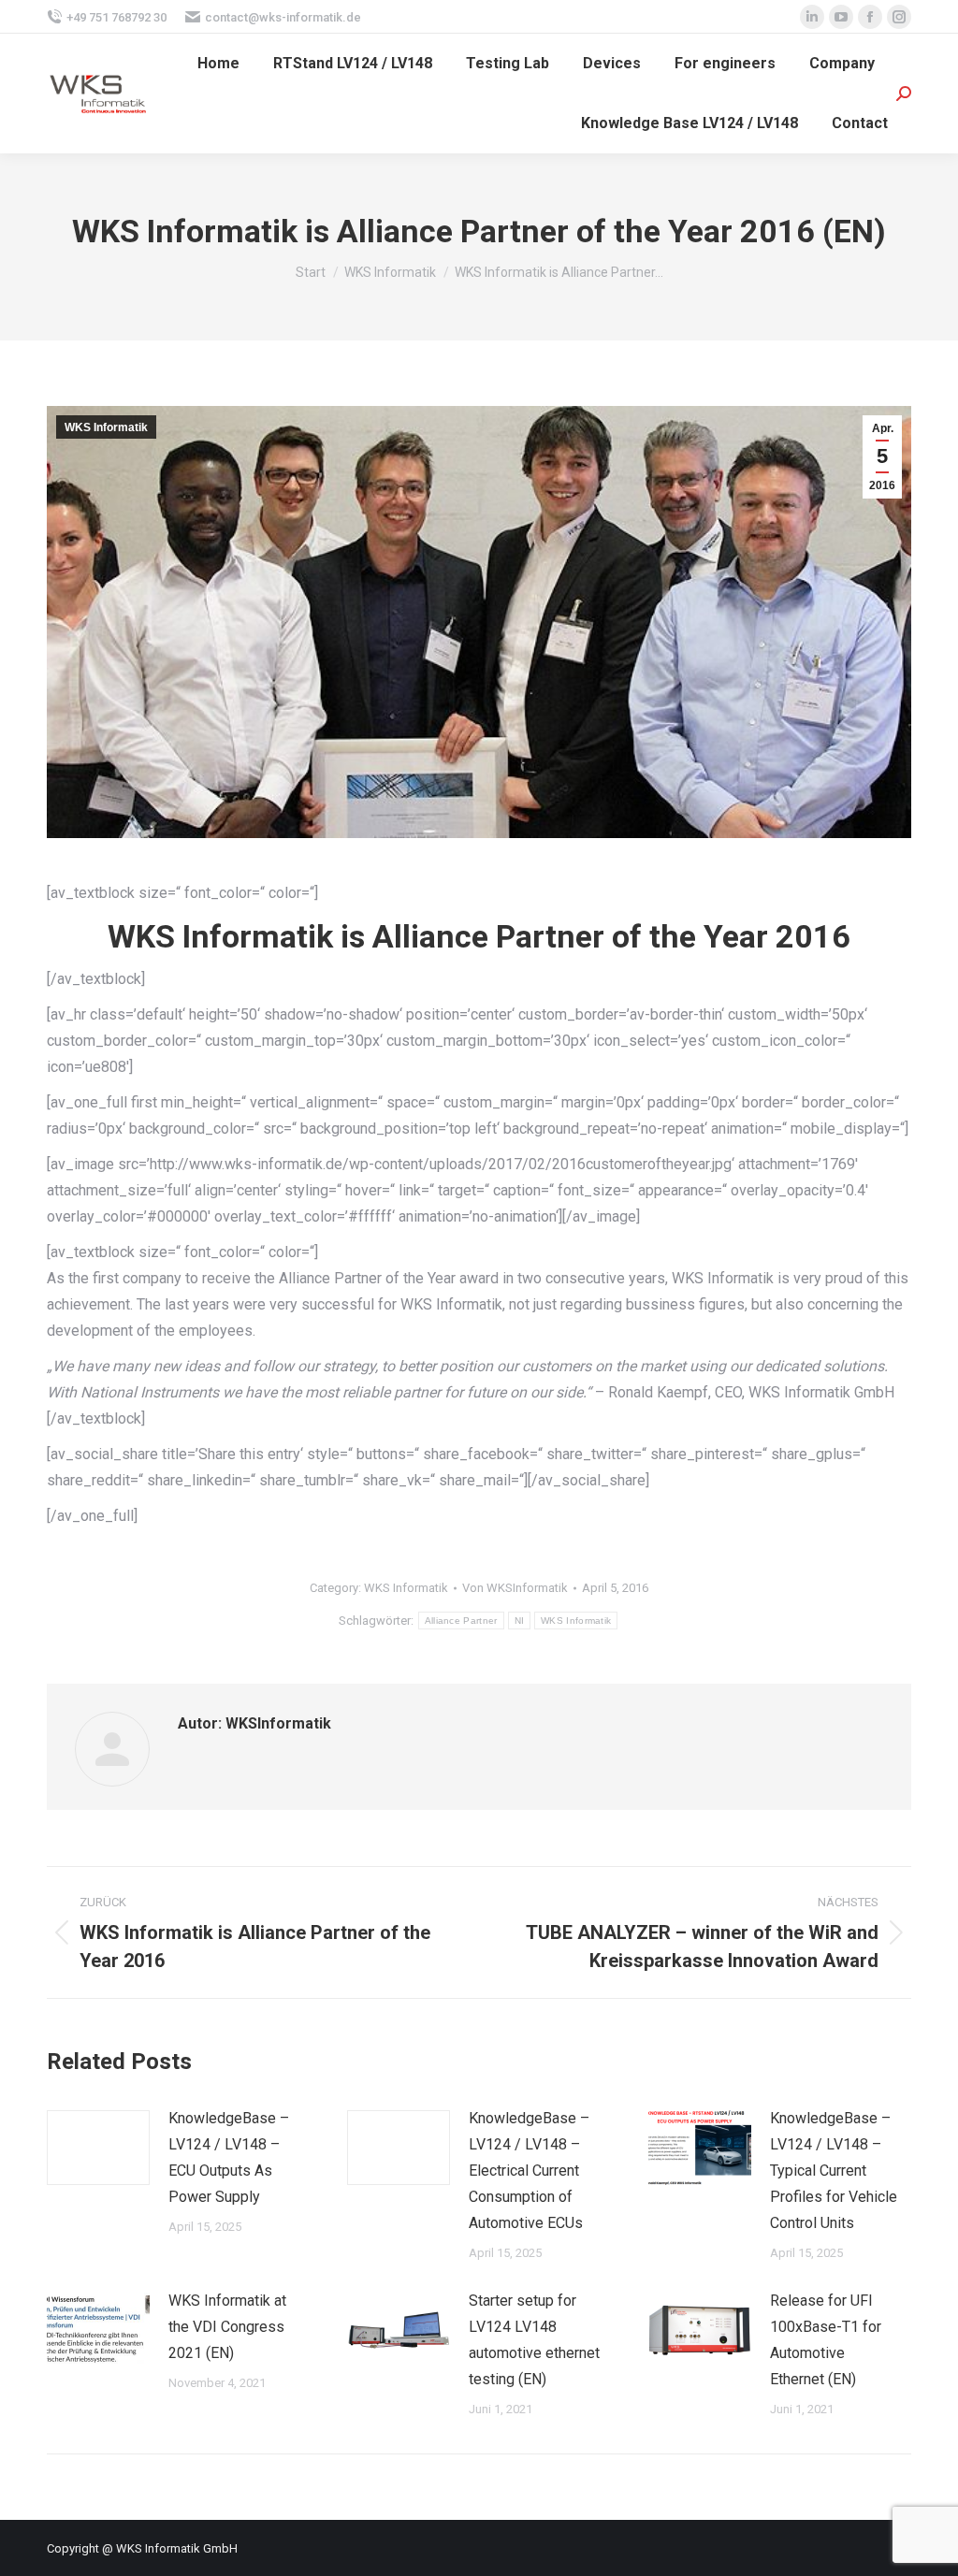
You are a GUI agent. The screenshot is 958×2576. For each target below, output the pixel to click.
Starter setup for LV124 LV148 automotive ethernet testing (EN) (534, 2340)
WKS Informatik (106, 427)
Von (515, 1588)
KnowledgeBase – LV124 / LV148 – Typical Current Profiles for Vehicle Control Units (834, 2171)
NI (520, 1621)
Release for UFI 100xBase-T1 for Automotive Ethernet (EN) (826, 2340)
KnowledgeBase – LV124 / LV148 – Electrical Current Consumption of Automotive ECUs (529, 2171)
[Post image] (98, 2148)
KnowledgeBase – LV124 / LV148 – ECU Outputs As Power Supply (229, 2157)
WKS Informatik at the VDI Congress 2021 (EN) (227, 2327)
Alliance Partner (461, 1621)
